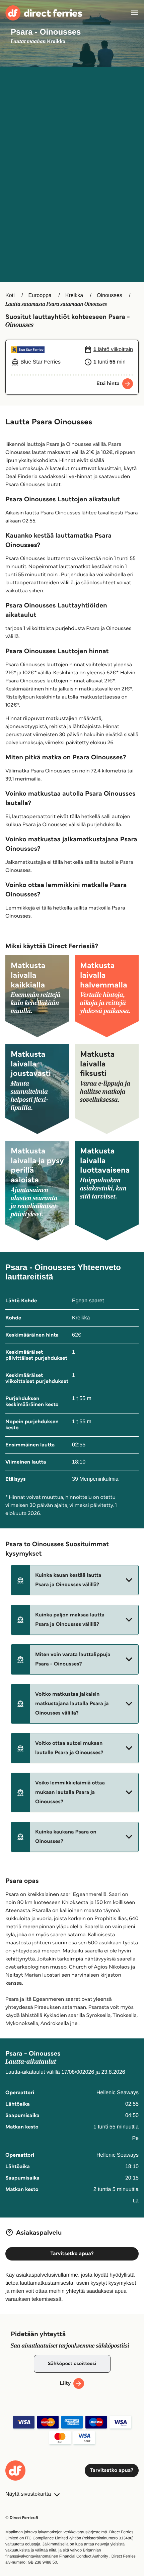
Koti (10, 295)
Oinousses (110, 295)
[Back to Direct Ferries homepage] (44, 13)
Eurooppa (40, 295)
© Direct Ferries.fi (22, 2518)
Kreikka (74, 295)
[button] (75, 1580)
